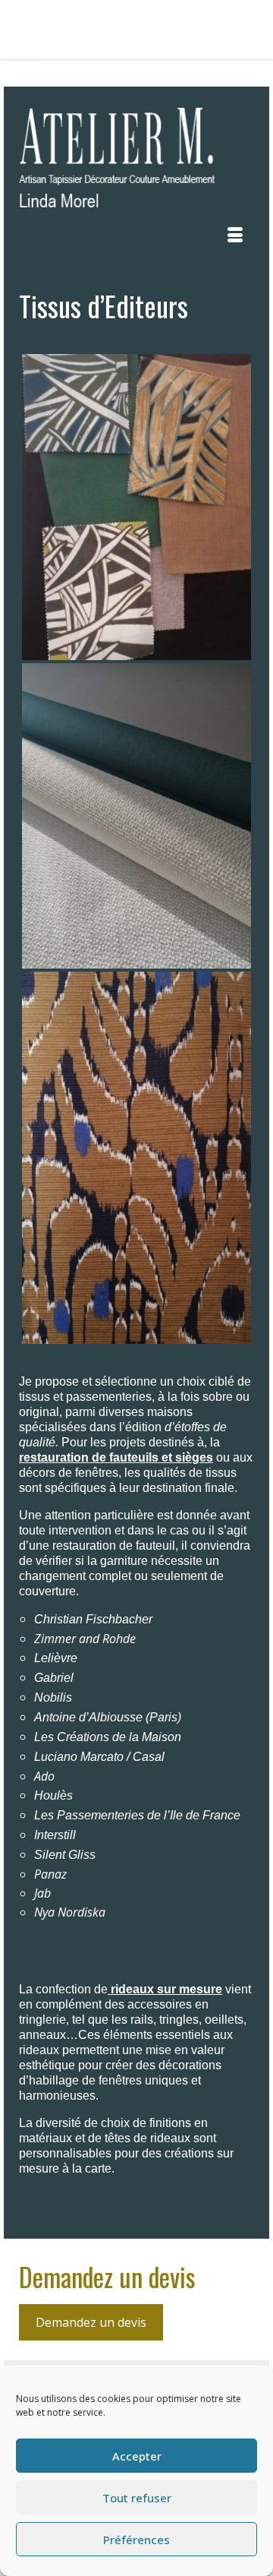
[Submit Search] (60, 74)
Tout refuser (137, 2498)
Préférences (136, 2540)
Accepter (137, 2456)
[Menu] (235, 235)
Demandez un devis (91, 2322)
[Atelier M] (136, 162)
